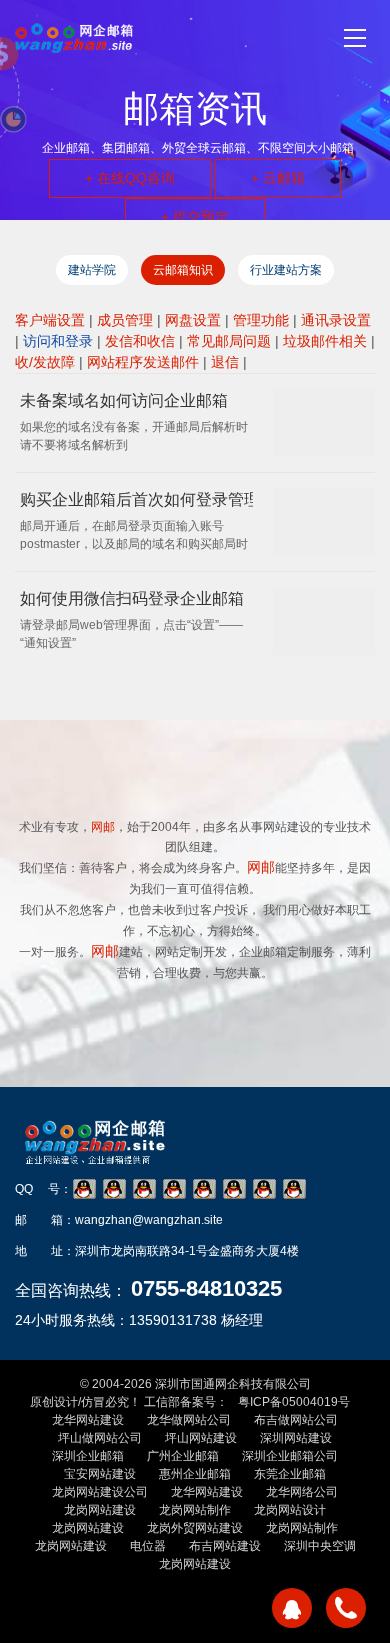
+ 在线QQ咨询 (130, 178)
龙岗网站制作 (195, 1510)
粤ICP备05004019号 (294, 1402)
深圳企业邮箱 (88, 1456)
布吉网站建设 (225, 1546)
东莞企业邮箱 (290, 1474)
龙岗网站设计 (290, 1510)
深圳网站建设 (296, 1438)
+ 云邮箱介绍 (102, 1078)
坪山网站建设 (201, 1438)
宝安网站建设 (100, 1474)
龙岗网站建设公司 (100, 1492)
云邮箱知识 (183, 270)
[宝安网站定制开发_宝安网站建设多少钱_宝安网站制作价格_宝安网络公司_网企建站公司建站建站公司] (74, 38)
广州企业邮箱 (183, 1456)
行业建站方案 (286, 270)
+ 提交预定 (195, 217)
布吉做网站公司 (296, 1420)
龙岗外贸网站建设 (195, 1528)
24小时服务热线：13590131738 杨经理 (139, 1320)
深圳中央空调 (320, 1546)
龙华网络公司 (302, 1492)
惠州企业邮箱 (195, 1474)
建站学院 (92, 270)
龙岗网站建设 (100, 1510)
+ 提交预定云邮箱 (274, 1078)
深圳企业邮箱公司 (290, 1456)
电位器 (148, 1546)
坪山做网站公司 (100, 1438)
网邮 (261, 867)
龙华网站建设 (88, 1420)
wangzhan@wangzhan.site (149, 1220)
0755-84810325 (206, 1288)
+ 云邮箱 (278, 178)
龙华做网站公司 (189, 1420)
